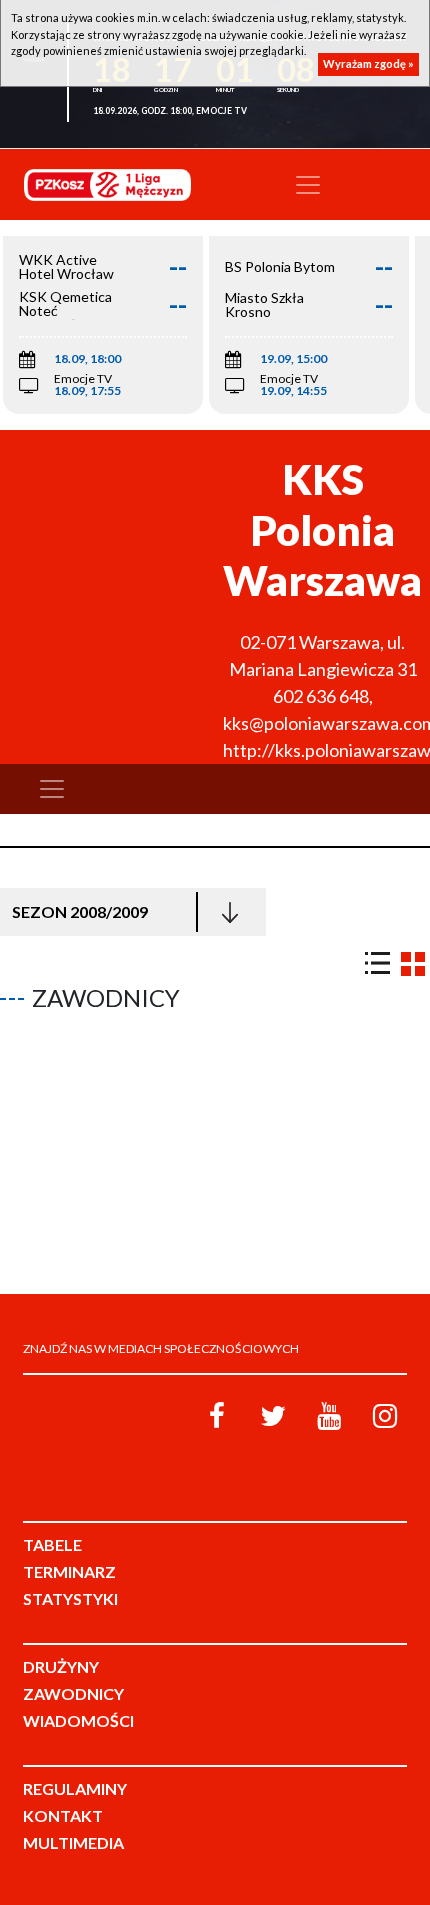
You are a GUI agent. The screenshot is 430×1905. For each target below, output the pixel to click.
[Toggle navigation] (308, 185)
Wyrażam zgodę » (368, 63)
